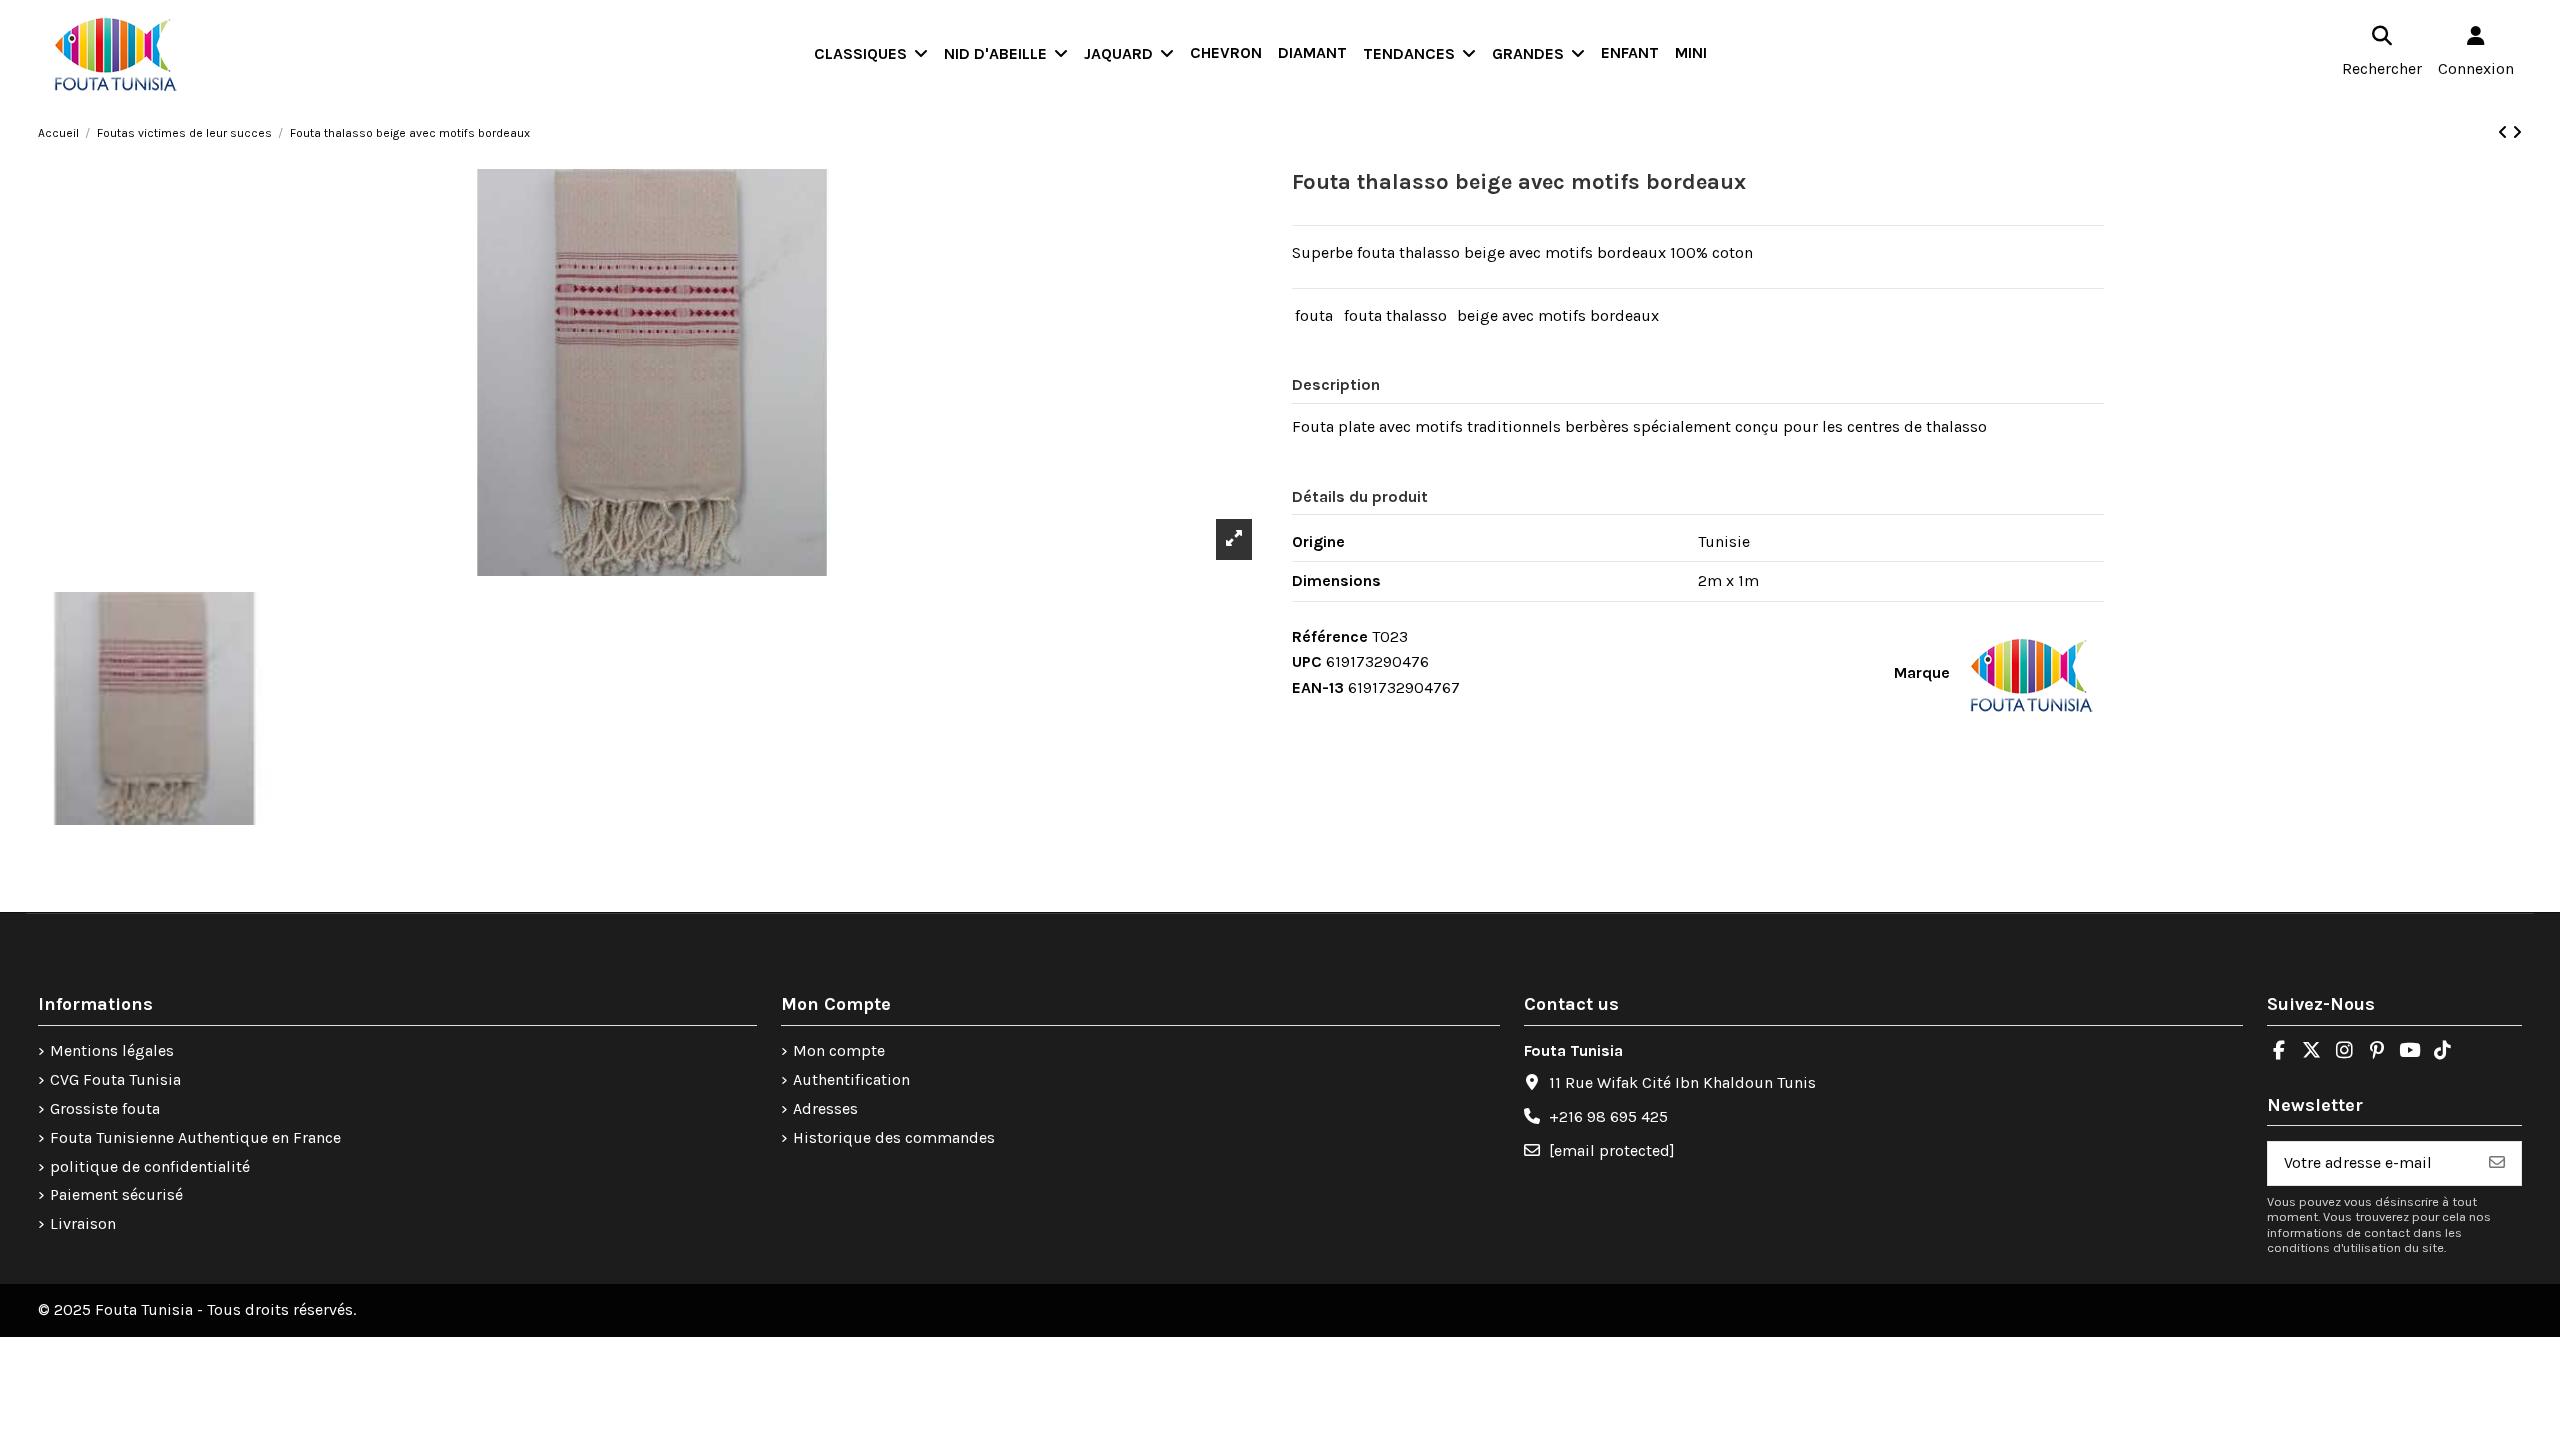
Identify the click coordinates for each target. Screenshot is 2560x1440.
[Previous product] (2505, 132)
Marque (1922, 672)
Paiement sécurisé (116, 1194)
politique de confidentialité (150, 1166)
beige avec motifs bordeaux (1558, 315)
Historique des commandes (894, 1137)
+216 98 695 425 (1608, 1116)
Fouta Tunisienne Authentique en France (195, 1137)
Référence (1330, 636)
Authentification (851, 1079)
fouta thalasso (1395, 315)
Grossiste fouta (105, 1108)
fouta (1314, 315)
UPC (1307, 661)
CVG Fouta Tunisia (115, 1079)
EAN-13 (1318, 687)
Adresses (825, 1108)
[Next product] (2517, 132)
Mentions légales (112, 1050)
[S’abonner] (2497, 1163)
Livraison (83, 1223)
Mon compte (839, 1050)
